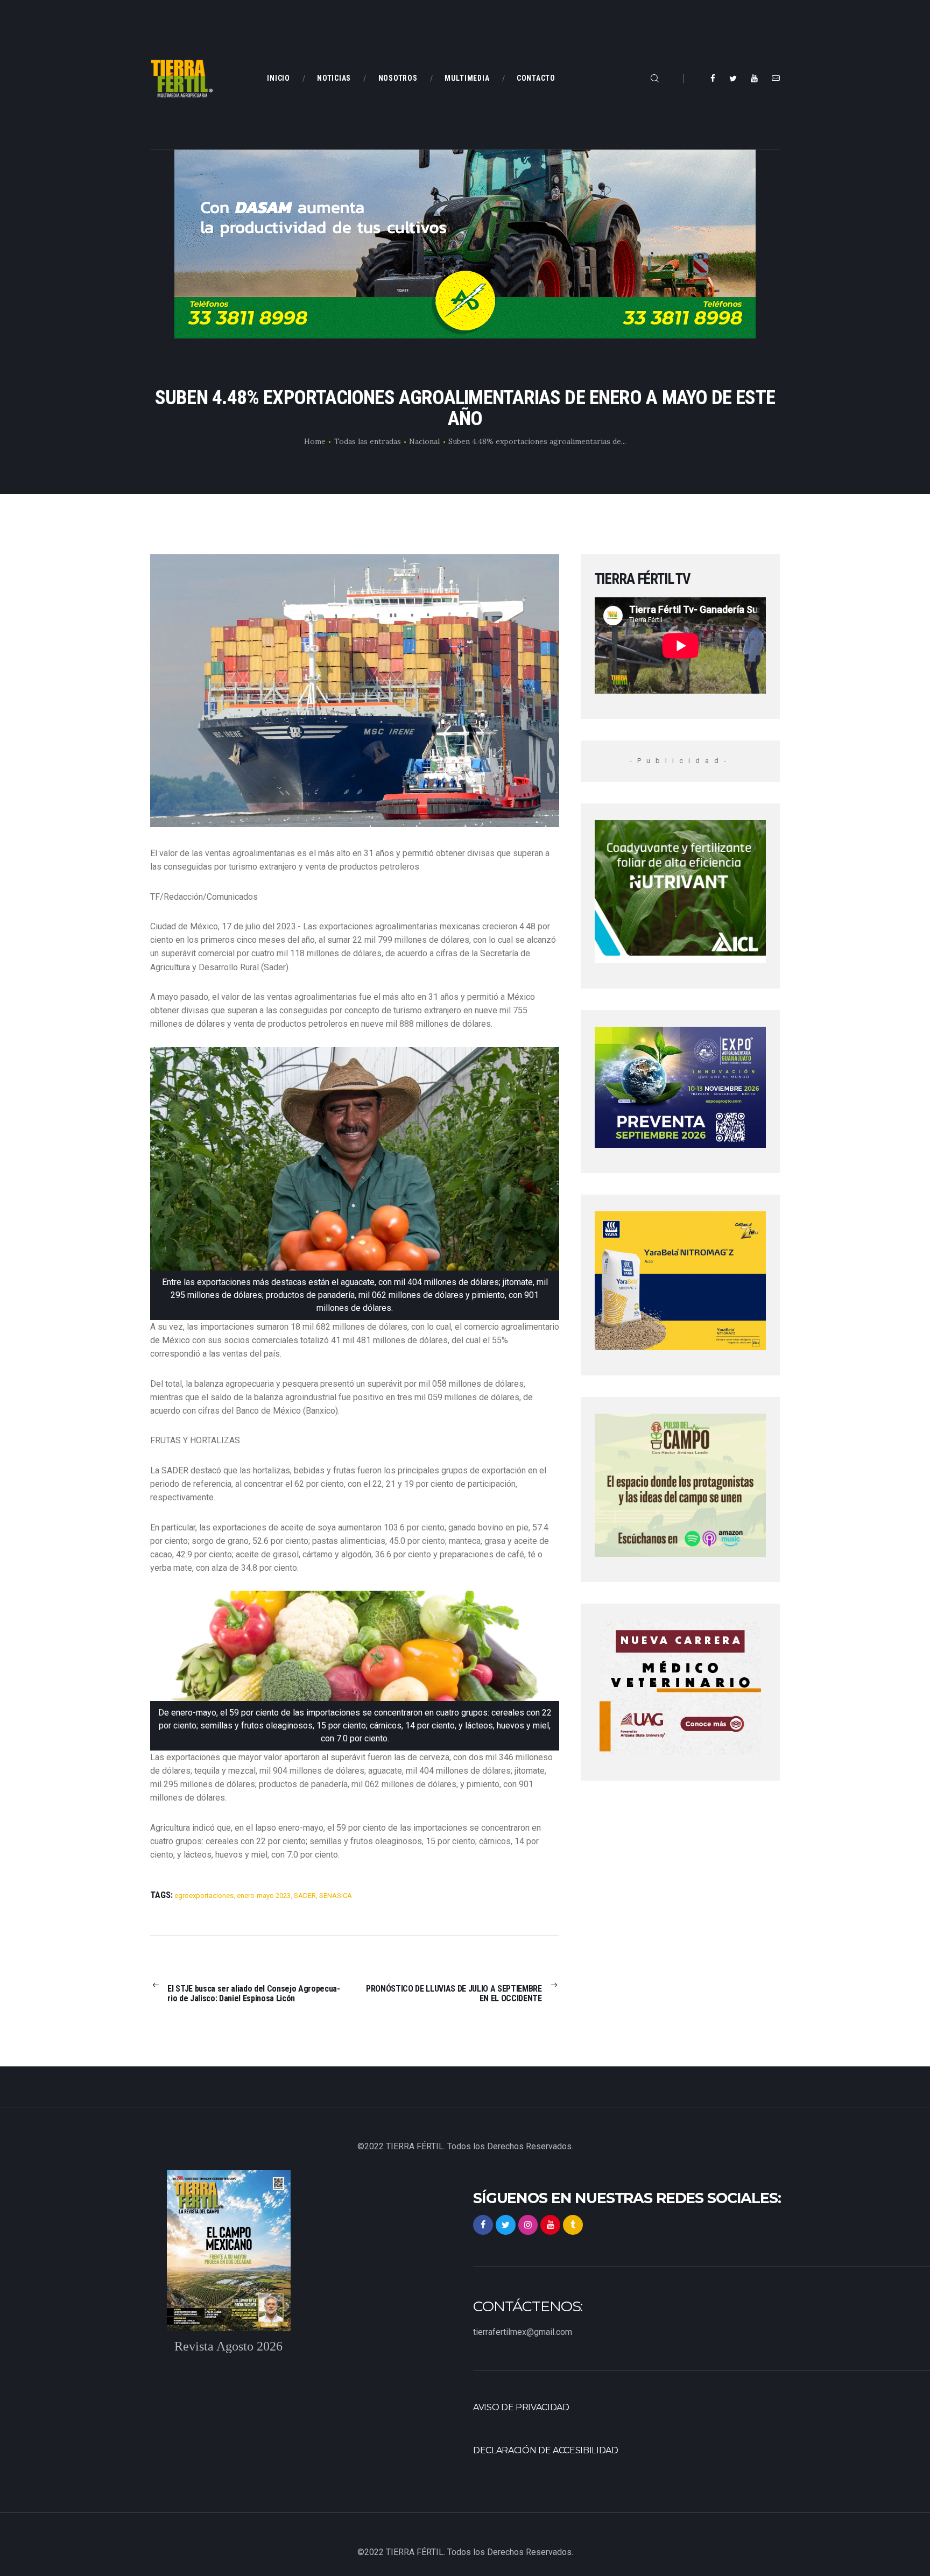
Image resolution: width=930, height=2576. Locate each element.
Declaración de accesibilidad (546, 2450)
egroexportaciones (204, 1896)
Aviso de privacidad (521, 2407)
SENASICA (336, 1896)
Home (315, 441)
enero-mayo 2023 (264, 1896)
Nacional (424, 441)
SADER (305, 1896)
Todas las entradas (368, 441)
